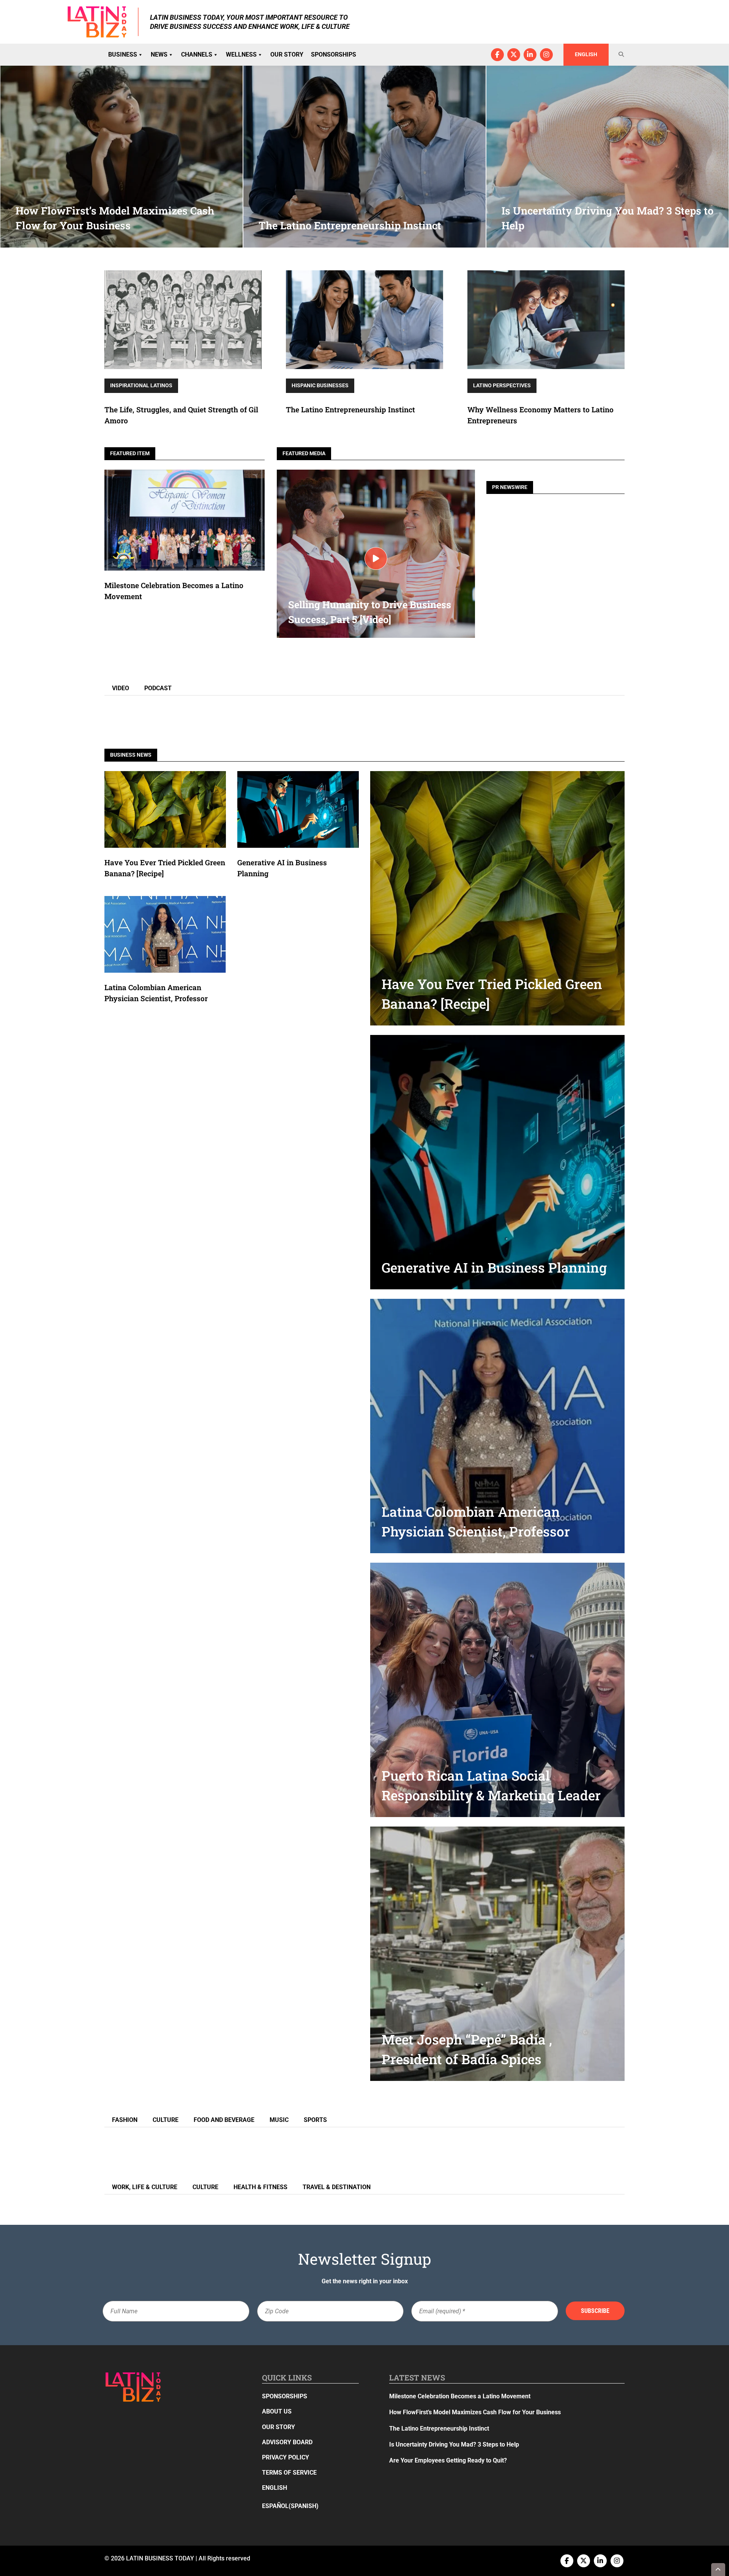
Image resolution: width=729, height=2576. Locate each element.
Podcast (158, 688)
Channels (197, 54)
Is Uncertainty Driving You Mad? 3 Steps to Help (454, 2444)
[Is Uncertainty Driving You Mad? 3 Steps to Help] (607, 156)
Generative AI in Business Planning (494, 1267)
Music (279, 2120)
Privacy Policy (286, 2457)
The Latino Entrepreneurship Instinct (350, 409)
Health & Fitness (260, 2187)
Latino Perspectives (502, 385)
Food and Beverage (224, 2120)
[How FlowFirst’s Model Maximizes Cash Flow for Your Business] (121, 156)
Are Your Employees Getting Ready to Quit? (448, 2460)
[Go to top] (718, 2570)
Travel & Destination (337, 2187)
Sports (315, 2120)
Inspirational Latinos (141, 385)
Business (123, 54)
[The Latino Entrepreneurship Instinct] (364, 156)
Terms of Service (289, 2473)
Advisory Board (287, 2442)
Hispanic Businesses (320, 385)
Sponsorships (334, 54)
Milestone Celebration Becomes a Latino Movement (461, 2396)
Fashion (125, 2120)
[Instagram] (546, 55)
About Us (277, 2412)
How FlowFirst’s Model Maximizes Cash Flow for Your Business (475, 2413)
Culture (166, 2120)
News (159, 54)
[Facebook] (497, 55)
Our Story (287, 54)
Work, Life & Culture (145, 2187)
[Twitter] (514, 55)
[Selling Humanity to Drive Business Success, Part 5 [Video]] (376, 558)
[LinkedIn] (530, 55)
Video (121, 688)
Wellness (241, 54)
